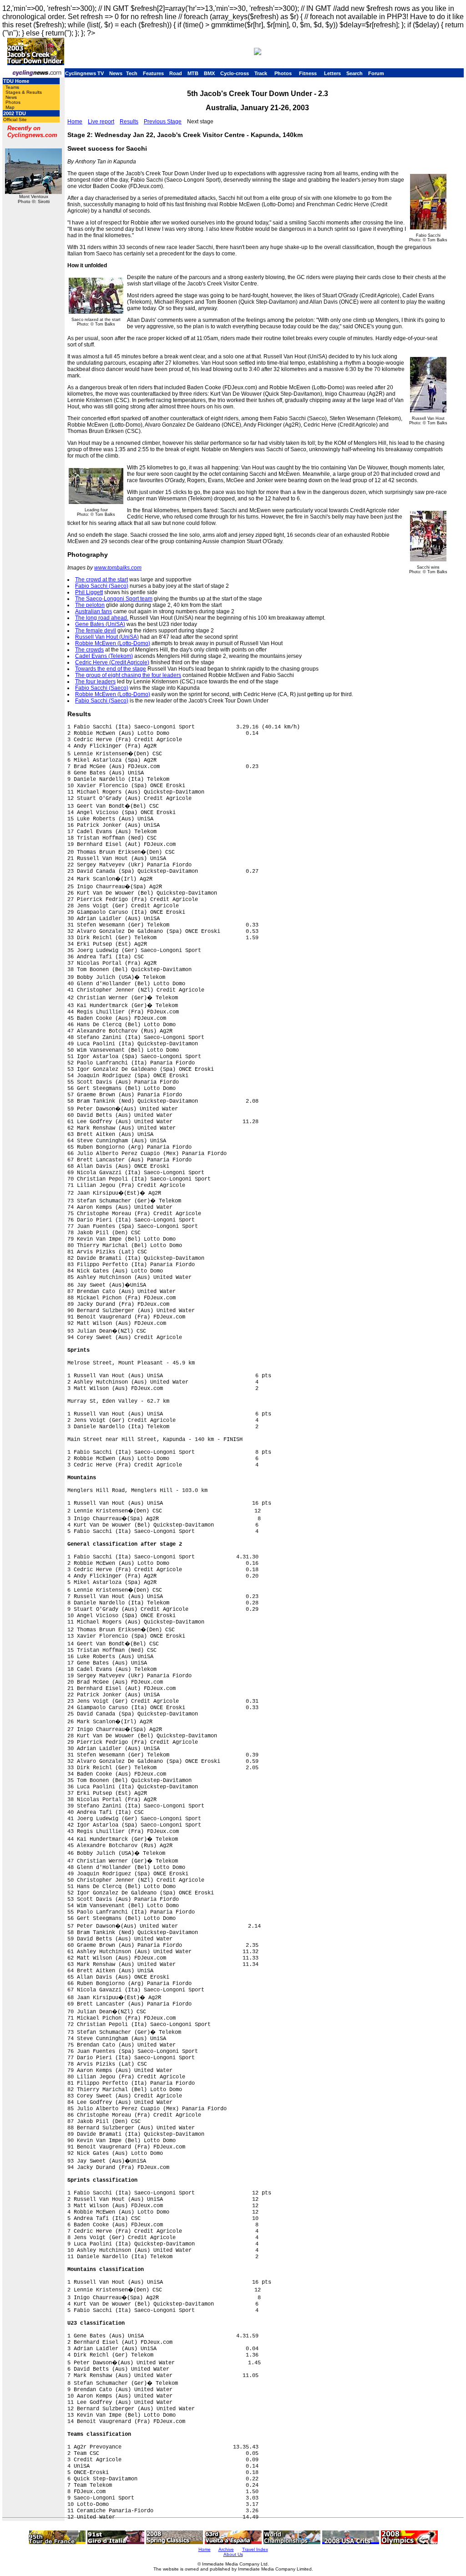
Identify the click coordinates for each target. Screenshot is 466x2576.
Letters (332, 73)
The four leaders (95, 682)
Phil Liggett (89, 592)
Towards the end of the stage (111, 669)
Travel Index (255, 2549)
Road (176, 73)
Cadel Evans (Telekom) (104, 656)
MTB (193, 73)
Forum (376, 73)
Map (10, 107)
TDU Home (16, 81)
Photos (283, 73)
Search (355, 73)
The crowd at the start (101, 580)
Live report (101, 122)
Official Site (15, 120)
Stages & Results (24, 92)
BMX (209, 73)
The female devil (96, 631)
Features (153, 73)
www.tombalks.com (118, 568)
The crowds (89, 650)
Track (261, 73)
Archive (226, 2549)
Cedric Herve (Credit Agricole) (112, 662)
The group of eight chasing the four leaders (128, 675)
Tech (132, 73)
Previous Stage (163, 122)
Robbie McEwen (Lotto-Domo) (113, 643)
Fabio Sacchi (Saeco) (102, 586)
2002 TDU (15, 113)
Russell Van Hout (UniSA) (107, 637)
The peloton (90, 605)
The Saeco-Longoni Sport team (114, 599)
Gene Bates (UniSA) (100, 624)
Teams (12, 87)
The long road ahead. (102, 618)
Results (129, 122)
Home (75, 122)
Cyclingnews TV (84, 73)
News (116, 73)
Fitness (308, 73)
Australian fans (94, 611)
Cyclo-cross (235, 73)
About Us (233, 2554)
